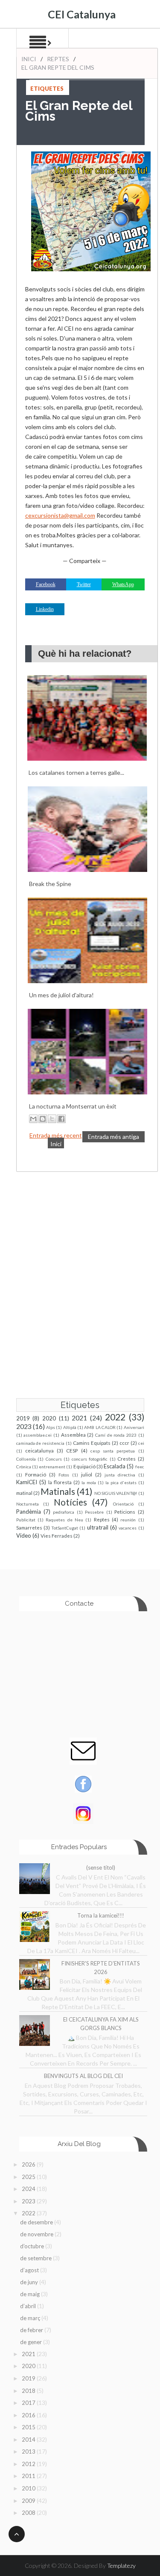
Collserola (26, 1459)
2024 (29, 2189)
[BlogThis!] (43, 1119)
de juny (30, 2282)
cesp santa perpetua (113, 1451)
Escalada (115, 1466)
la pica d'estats (121, 1482)
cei (141, 1443)
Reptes (58, 59)
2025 (29, 2177)
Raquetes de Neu (64, 1520)
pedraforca (64, 1512)
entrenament (52, 1467)
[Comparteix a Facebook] (61, 1119)
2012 (29, 2464)
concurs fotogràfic (90, 1459)
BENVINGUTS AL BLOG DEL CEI (83, 2076)
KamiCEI (27, 1482)
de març (31, 2318)
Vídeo (24, 1536)
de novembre (37, 2234)
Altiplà (70, 1427)
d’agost (30, 2270)
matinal (24, 1493)
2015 (29, 2427)
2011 (29, 2476)
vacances (128, 1528)
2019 (23, 1418)
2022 (115, 1417)
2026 (29, 2164)
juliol (87, 1474)
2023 (24, 1426)
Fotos (64, 1475)
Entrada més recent (56, 1135)
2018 (29, 2391)
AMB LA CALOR (100, 1427)
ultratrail (98, 1527)
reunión (128, 1520)
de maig (31, 2294)
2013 (29, 2451)
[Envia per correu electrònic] (33, 1119)
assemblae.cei (38, 1435)
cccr (124, 1443)
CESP (72, 1450)
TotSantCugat (65, 1528)
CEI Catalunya (82, 14)
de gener (32, 2342)
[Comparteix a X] (52, 1119)
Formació (36, 1474)
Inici (29, 59)
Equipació (84, 1466)
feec (140, 1467)
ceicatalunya (39, 1450)
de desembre (37, 2222)
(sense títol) (101, 1868)
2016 (29, 2415)
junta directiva (120, 1475)
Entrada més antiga (113, 1137)
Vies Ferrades (57, 1536)
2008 (29, 2513)
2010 (29, 2488)
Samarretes (29, 1527)
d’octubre (33, 2246)
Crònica (24, 1467)
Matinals (58, 1491)
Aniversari (134, 1427)
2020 (49, 1418)
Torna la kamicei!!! (101, 1915)
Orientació (123, 1504)
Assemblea (73, 1435)
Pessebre (94, 1512)
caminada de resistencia (41, 1443)
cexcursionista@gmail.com (60, 515)
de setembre (36, 2258)
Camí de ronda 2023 (116, 1435)
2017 (29, 2403)
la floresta (60, 1482)
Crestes (127, 1458)
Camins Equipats (92, 1443)
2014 (29, 2440)
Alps (51, 1427)
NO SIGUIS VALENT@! (116, 1493)
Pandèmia (29, 1512)
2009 (29, 2501)
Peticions (125, 1512)
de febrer (32, 2330)
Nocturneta (28, 1504)
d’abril (29, 2306)
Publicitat (26, 1520)
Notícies (70, 1502)
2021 (79, 1418)
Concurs (54, 1459)
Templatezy (121, 2566)
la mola (89, 1482)
